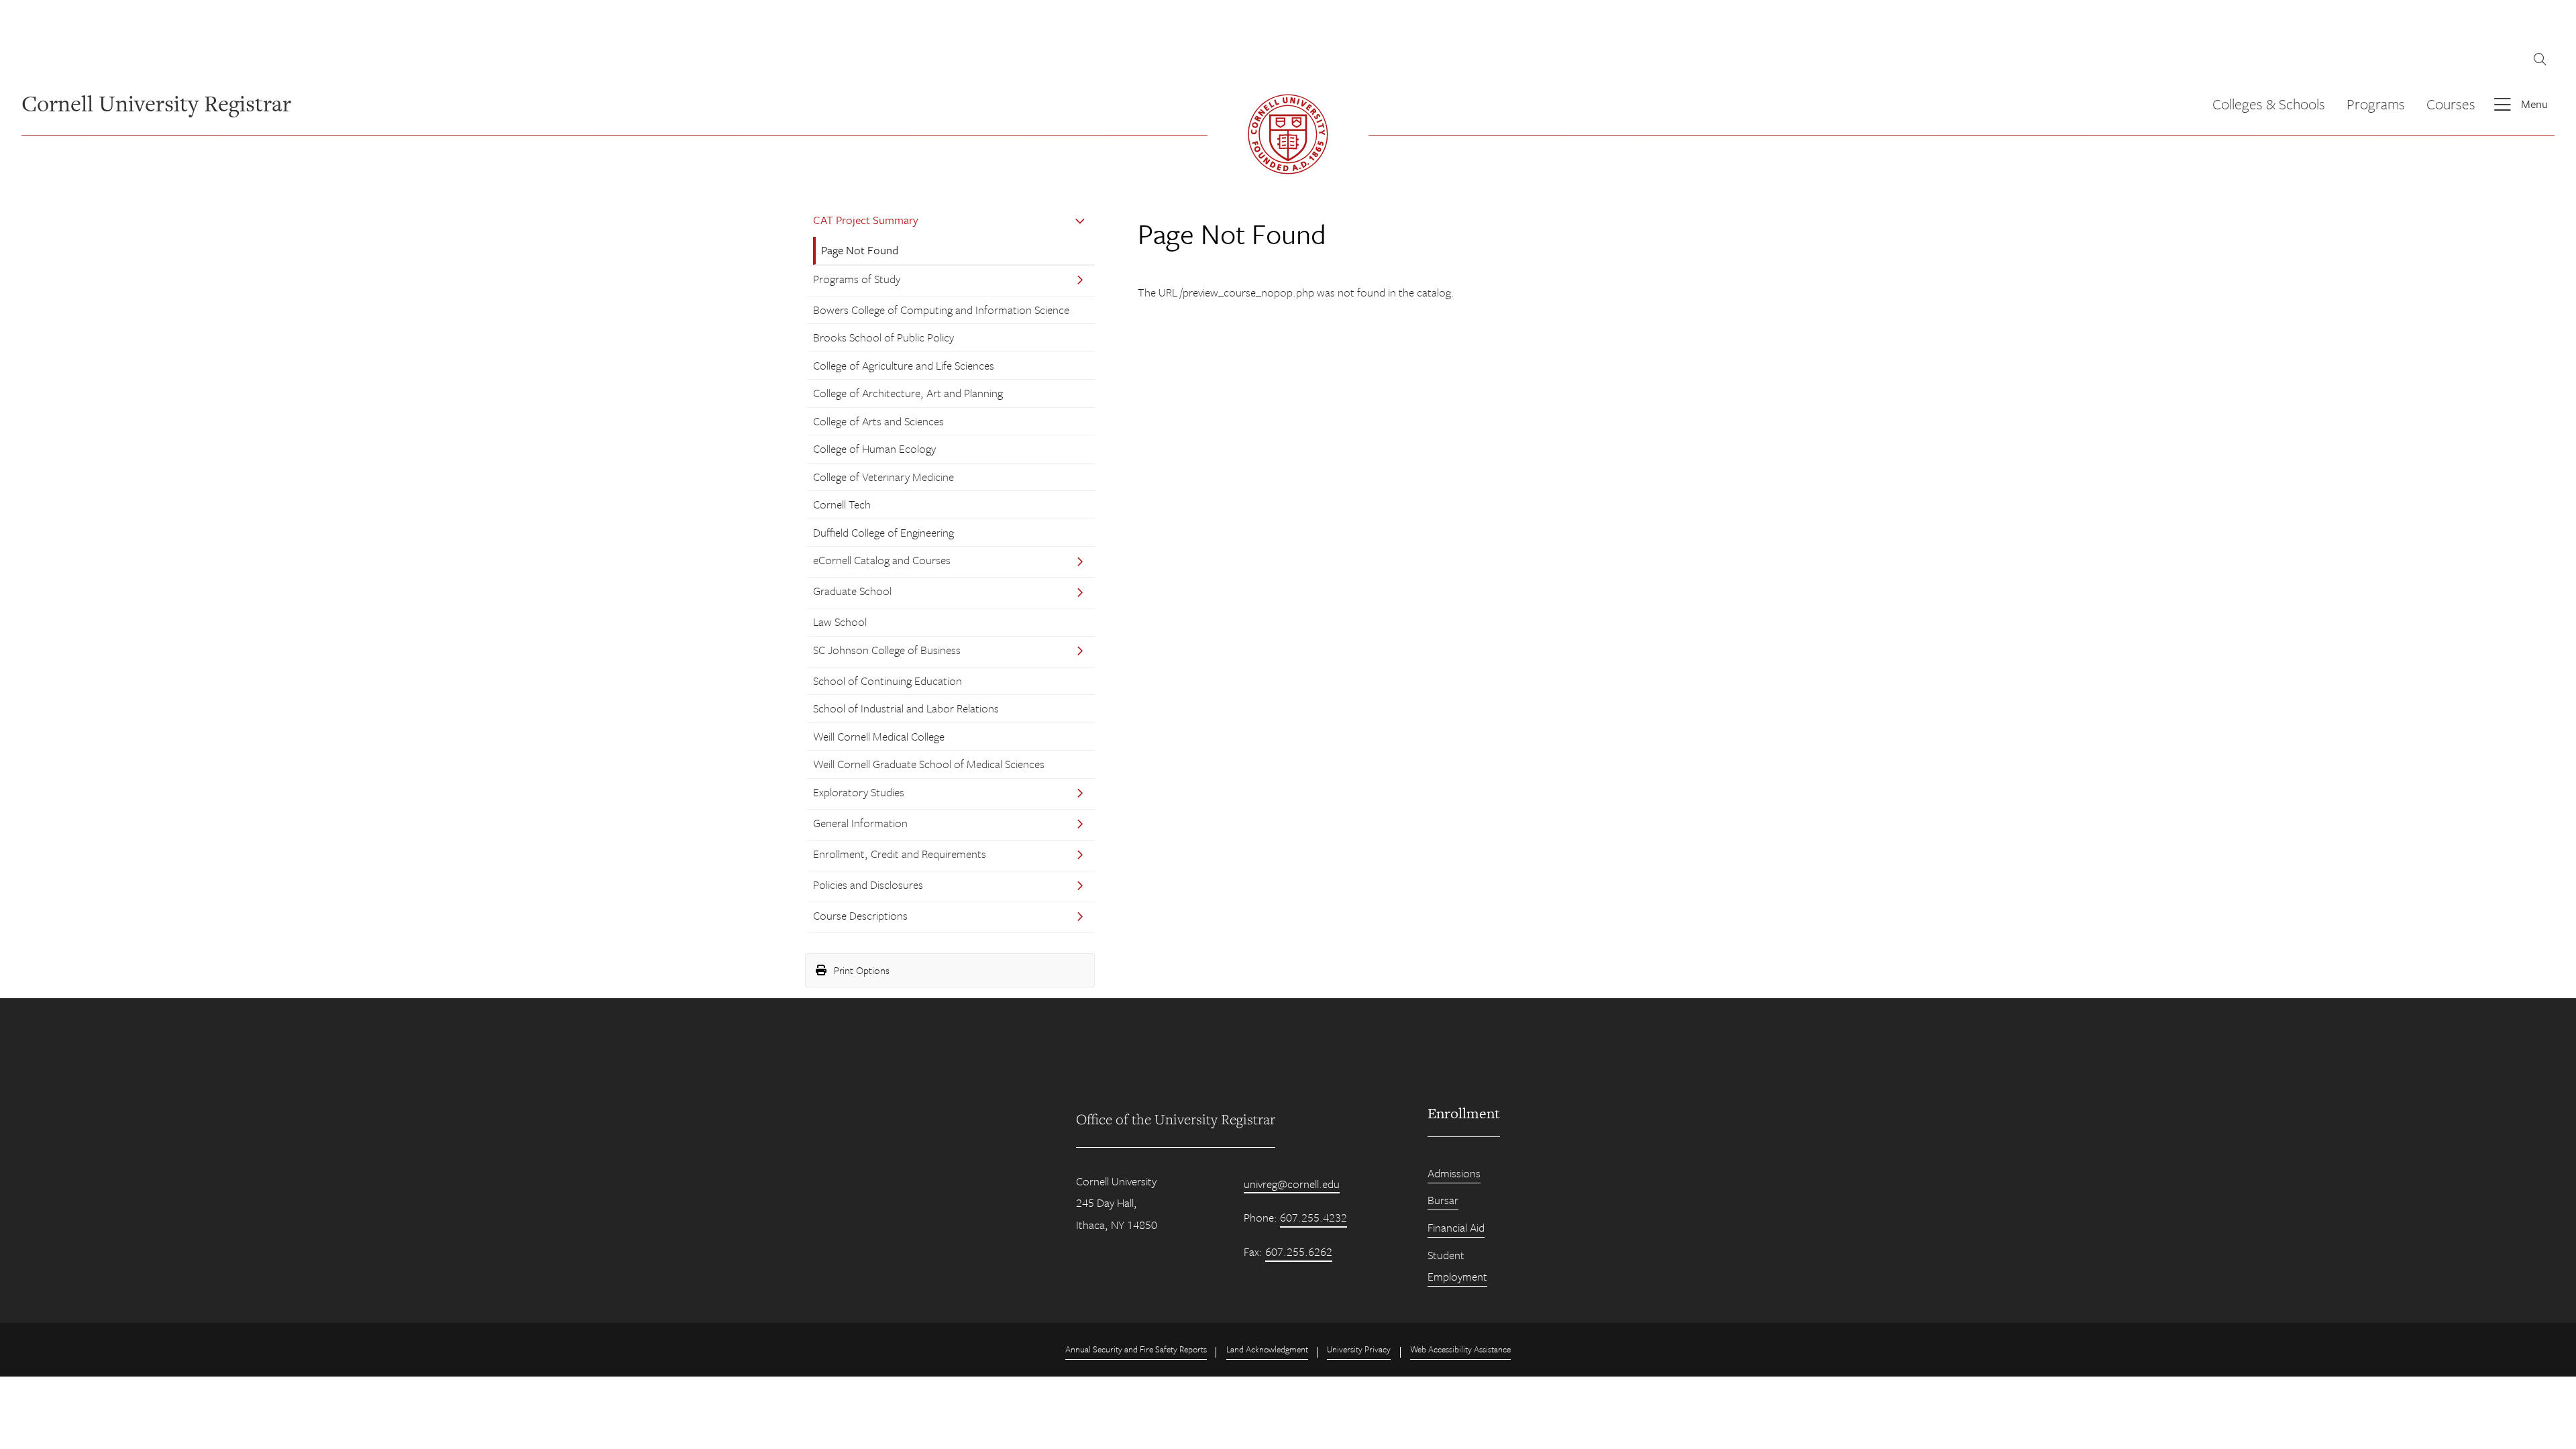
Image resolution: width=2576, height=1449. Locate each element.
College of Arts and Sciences (878, 421)
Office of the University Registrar (1176, 1119)
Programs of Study (857, 279)
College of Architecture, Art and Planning (908, 393)
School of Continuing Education (888, 681)
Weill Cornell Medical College (879, 736)
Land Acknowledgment (1267, 1349)
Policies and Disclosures (868, 884)
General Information (860, 823)
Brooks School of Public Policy (883, 337)
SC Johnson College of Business (887, 650)
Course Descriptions (860, 915)
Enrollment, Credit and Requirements (900, 854)
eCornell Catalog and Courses (882, 560)
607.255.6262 (1299, 1251)
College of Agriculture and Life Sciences (904, 365)
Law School (840, 622)
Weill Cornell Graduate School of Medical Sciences (929, 764)
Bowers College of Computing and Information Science (941, 310)
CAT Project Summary (866, 220)
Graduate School (852, 591)
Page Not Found (860, 250)
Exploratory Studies (859, 792)
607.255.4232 (1313, 1217)
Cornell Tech (842, 504)
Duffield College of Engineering (883, 532)
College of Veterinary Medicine (883, 477)
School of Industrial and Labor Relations (906, 708)
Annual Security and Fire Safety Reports (1136, 1349)
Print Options (860, 970)
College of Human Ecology (874, 448)
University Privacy (1359, 1349)
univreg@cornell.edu (1292, 1184)
